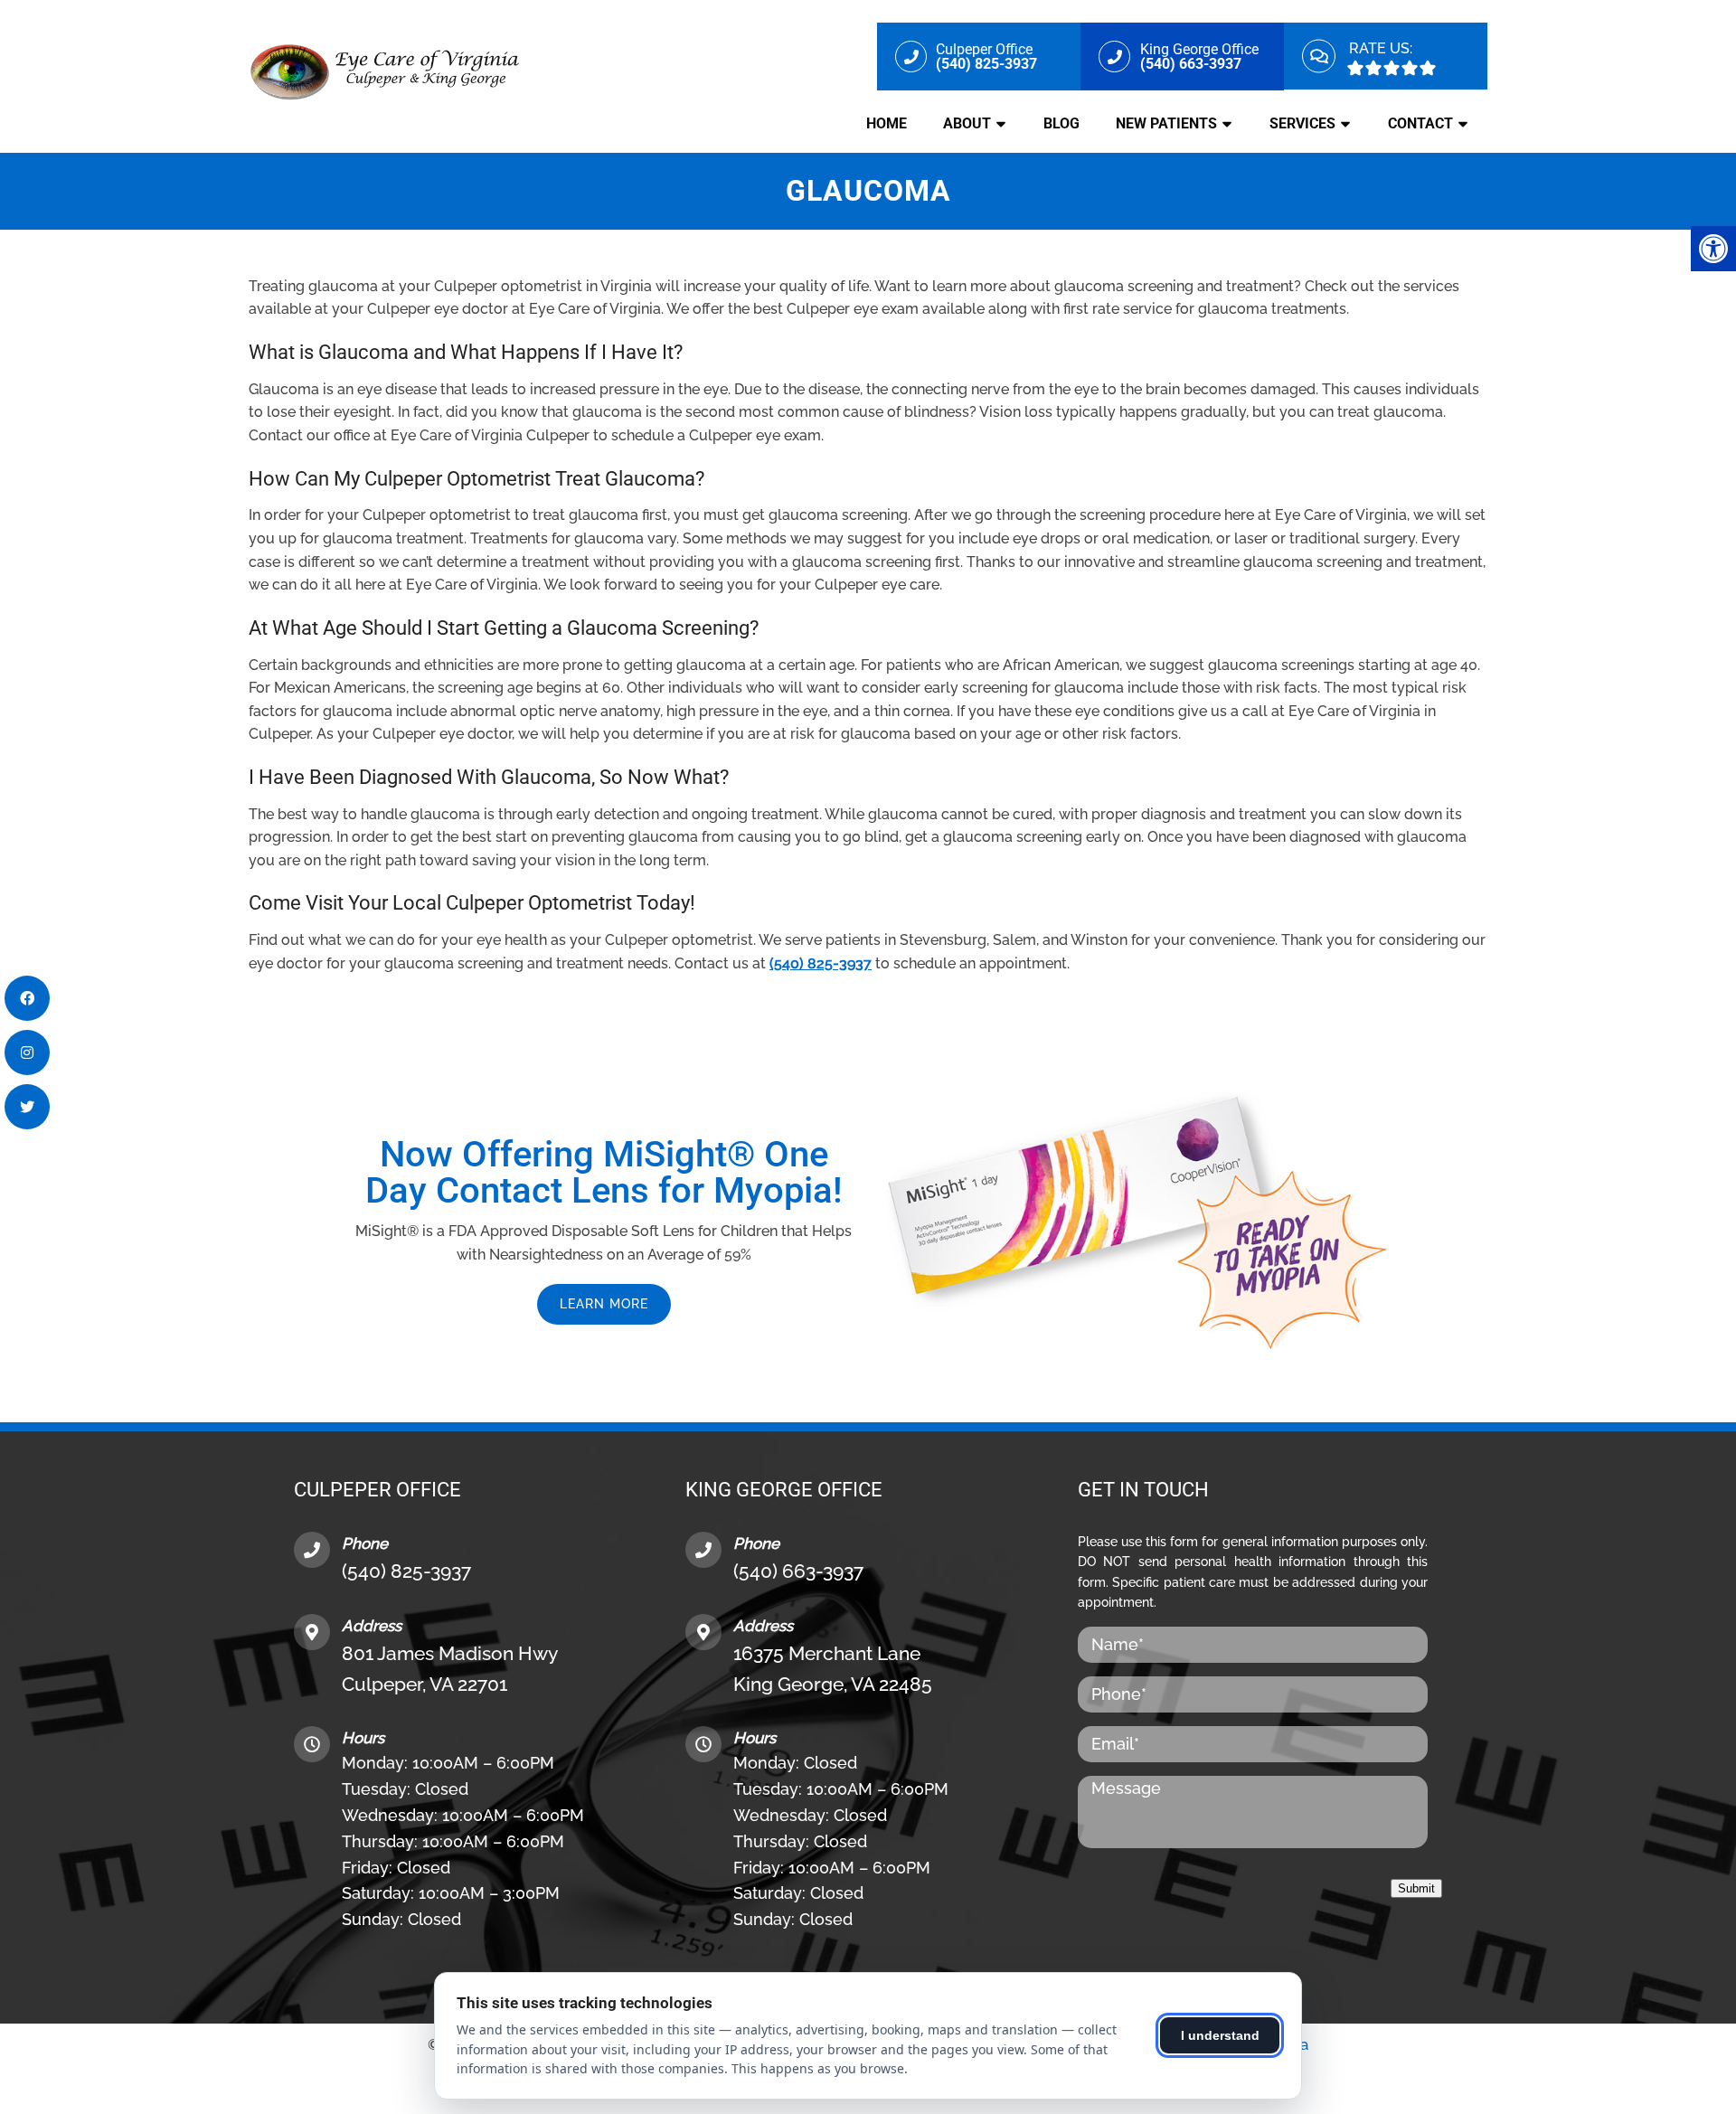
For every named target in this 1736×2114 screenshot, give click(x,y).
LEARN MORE (604, 1304)
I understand (1220, 2035)
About (967, 123)
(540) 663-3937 (798, 1571)
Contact (1420, 123)
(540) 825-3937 (821, 963)
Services (1302, 123)
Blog (1061, 123)
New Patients (1166, 123)
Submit (1416, 1888)
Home (887, 123)
